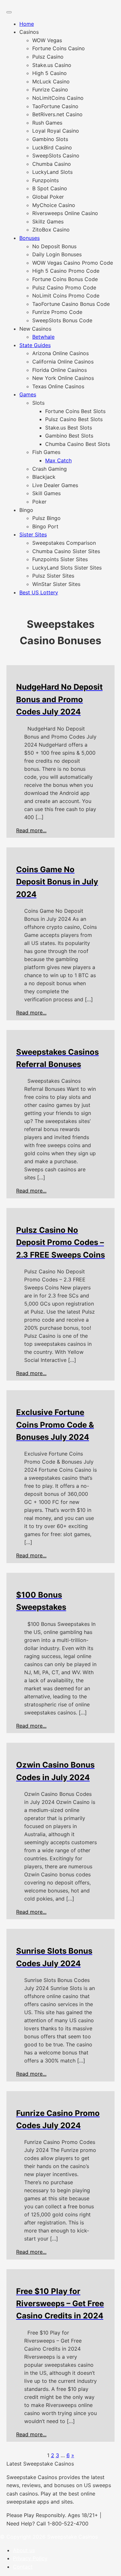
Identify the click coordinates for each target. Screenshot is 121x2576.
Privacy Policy (30, 2558)
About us (24, 2550)
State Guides (35, 345)
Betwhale (43, 337)
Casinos (29, 32)
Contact (23, 2567)
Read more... (31, 830)
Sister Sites (33, 534)
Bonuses (30, 238)
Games (28, 394)
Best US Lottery (39, 592)
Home (27, 24)
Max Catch (58, 460)
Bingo (26, 510)
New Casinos (35, 329)
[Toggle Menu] (9, 12)
